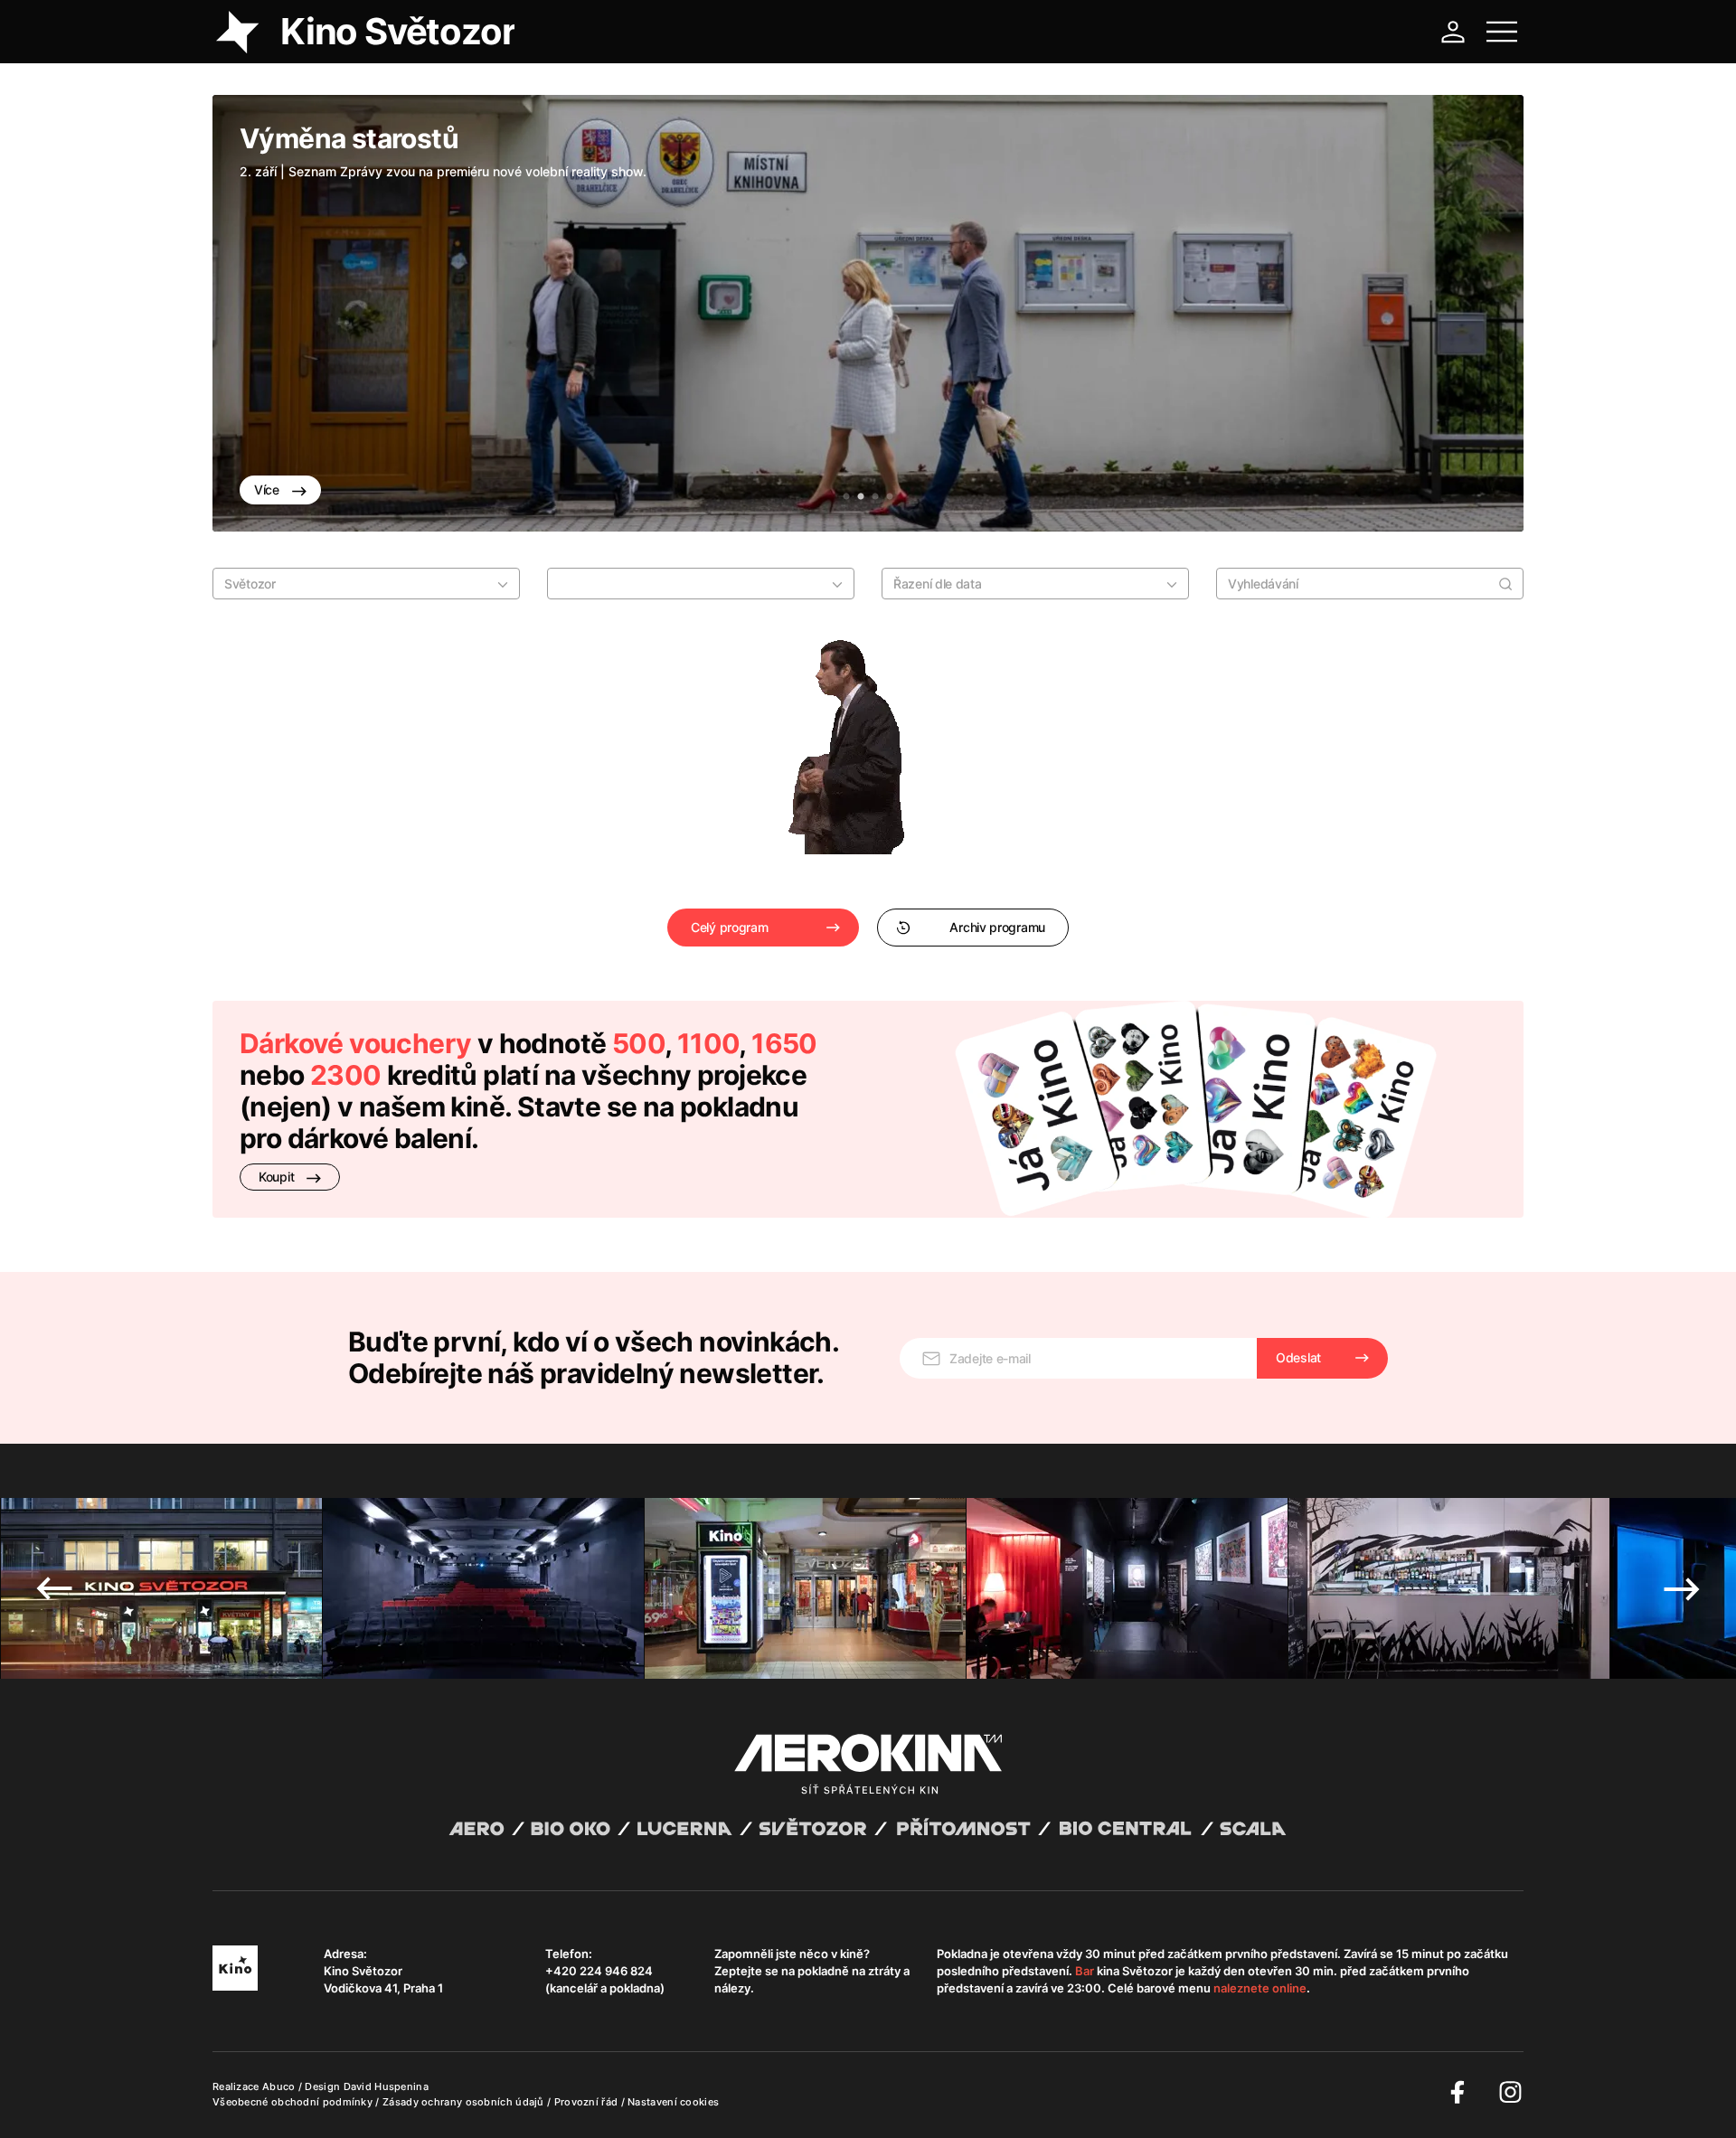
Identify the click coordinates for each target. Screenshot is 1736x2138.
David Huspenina (387, 2086)
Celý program (729, 927)
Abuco (279, 2086)
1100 (708, 1043)
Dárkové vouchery (355, 1043)
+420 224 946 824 (599, 1971)
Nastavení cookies (673, 2102)
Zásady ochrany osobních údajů (465, 2102)
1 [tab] (846, 497)
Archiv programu (997, 927)
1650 (784, 1043)
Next (1483, 314)
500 (638, 1043)
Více (269, 490)
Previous (253, 314)
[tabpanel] (868, 313)
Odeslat (1298, 1357)
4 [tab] (890, 497)
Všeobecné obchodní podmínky (294, 2102)
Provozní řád (588, 2102)
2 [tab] (861, 497)
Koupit (278, 1177)
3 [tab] (875, 497)
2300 (346, 1075)
